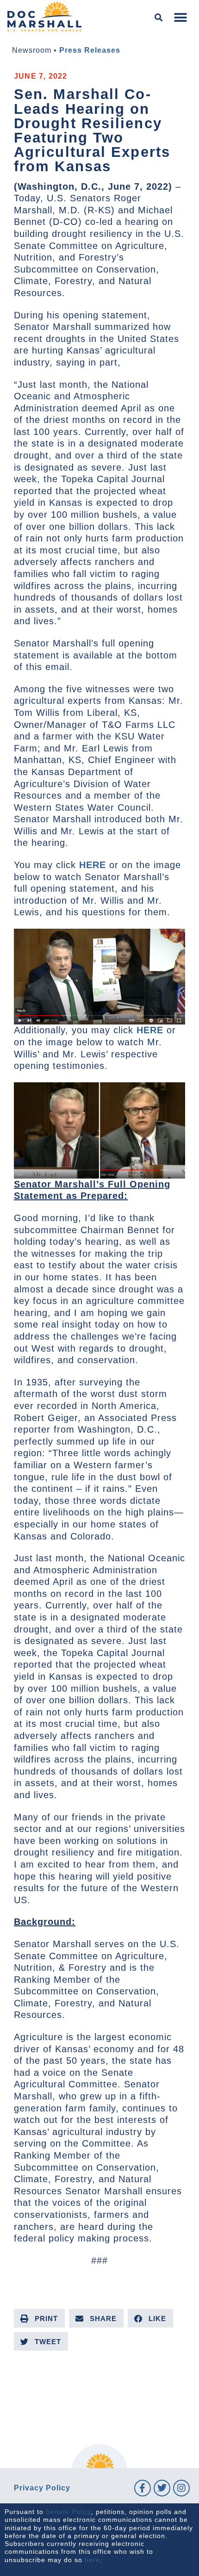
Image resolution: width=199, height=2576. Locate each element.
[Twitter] (162, 2488)
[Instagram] (181, 2488)
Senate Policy (68, 2512)
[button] (159, 18)
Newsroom (32, 50)
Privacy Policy (42, 2488)
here (92, 2560)
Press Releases (90, 50)
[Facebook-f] (143, 2488)
